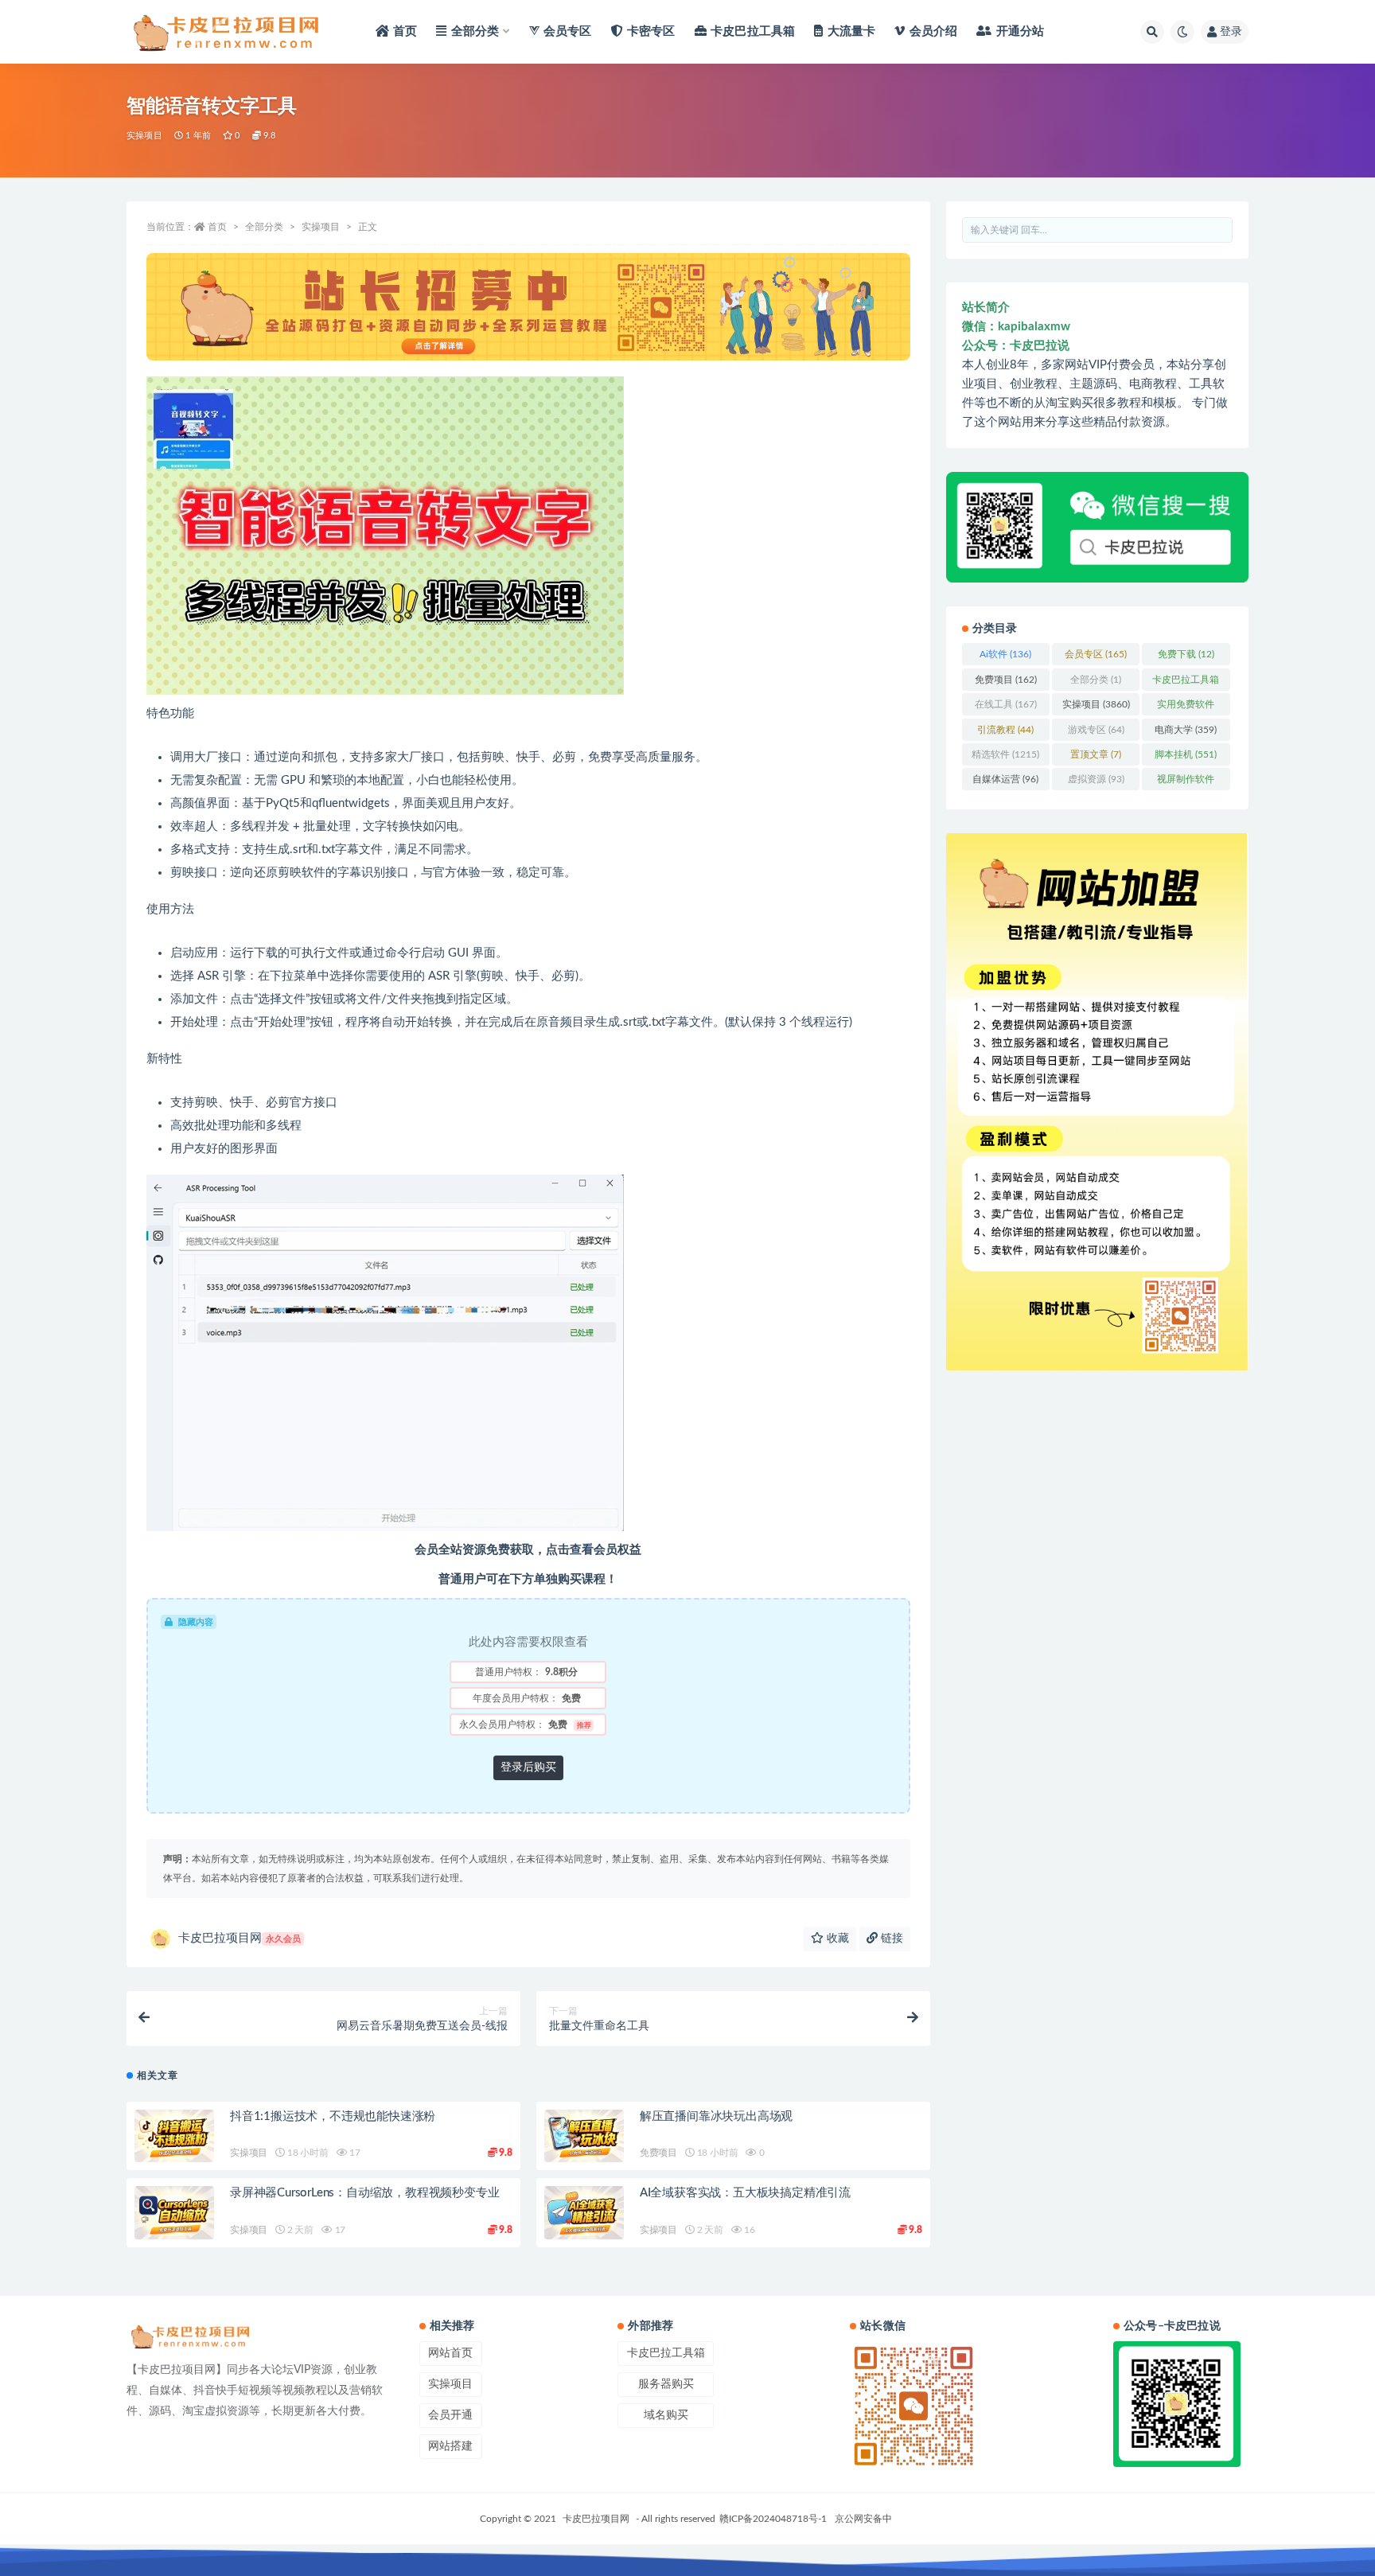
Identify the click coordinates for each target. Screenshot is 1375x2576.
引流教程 (1005, 730)
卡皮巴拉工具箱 (1186, 683)
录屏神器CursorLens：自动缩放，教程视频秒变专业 (364, 2193)
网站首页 (450, 2353)
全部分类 (264, 227)
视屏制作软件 (1186, 782)
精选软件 (1005, 754)
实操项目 (144, 136)
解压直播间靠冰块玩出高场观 (716, 2116)
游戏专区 (1096, 730)
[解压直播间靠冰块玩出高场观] (584, 2136)
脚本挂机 (1186, 754)
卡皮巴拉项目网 (240, 1938)
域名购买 (666, 2415)
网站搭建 (450, 2446)
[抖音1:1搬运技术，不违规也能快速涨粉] (174, 2136)
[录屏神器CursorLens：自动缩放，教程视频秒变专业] (174, 2213)
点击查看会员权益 (594, 1550)
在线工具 (1006, 704)
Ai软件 (1005, 654)
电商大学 (1186, 730)
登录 (1231, 32)
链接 (890, 1939)
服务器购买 (666, 2384)
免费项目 (658, 2153)
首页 (217, 227)
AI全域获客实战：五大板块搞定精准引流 (745, 2193)
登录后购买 (528, 1767)
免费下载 (1186, 654)
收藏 (836, 1939)
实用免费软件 (1186, 707)
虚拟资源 (1096, 779)
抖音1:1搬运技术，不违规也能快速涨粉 (333, 2116)
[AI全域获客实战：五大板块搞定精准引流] (584, 2213)
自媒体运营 (1005, 779)
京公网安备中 (863, 2519)
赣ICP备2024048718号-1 (773, 2519)
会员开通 (450, 2415)
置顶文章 (1096, 754)
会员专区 (1096, 654)
